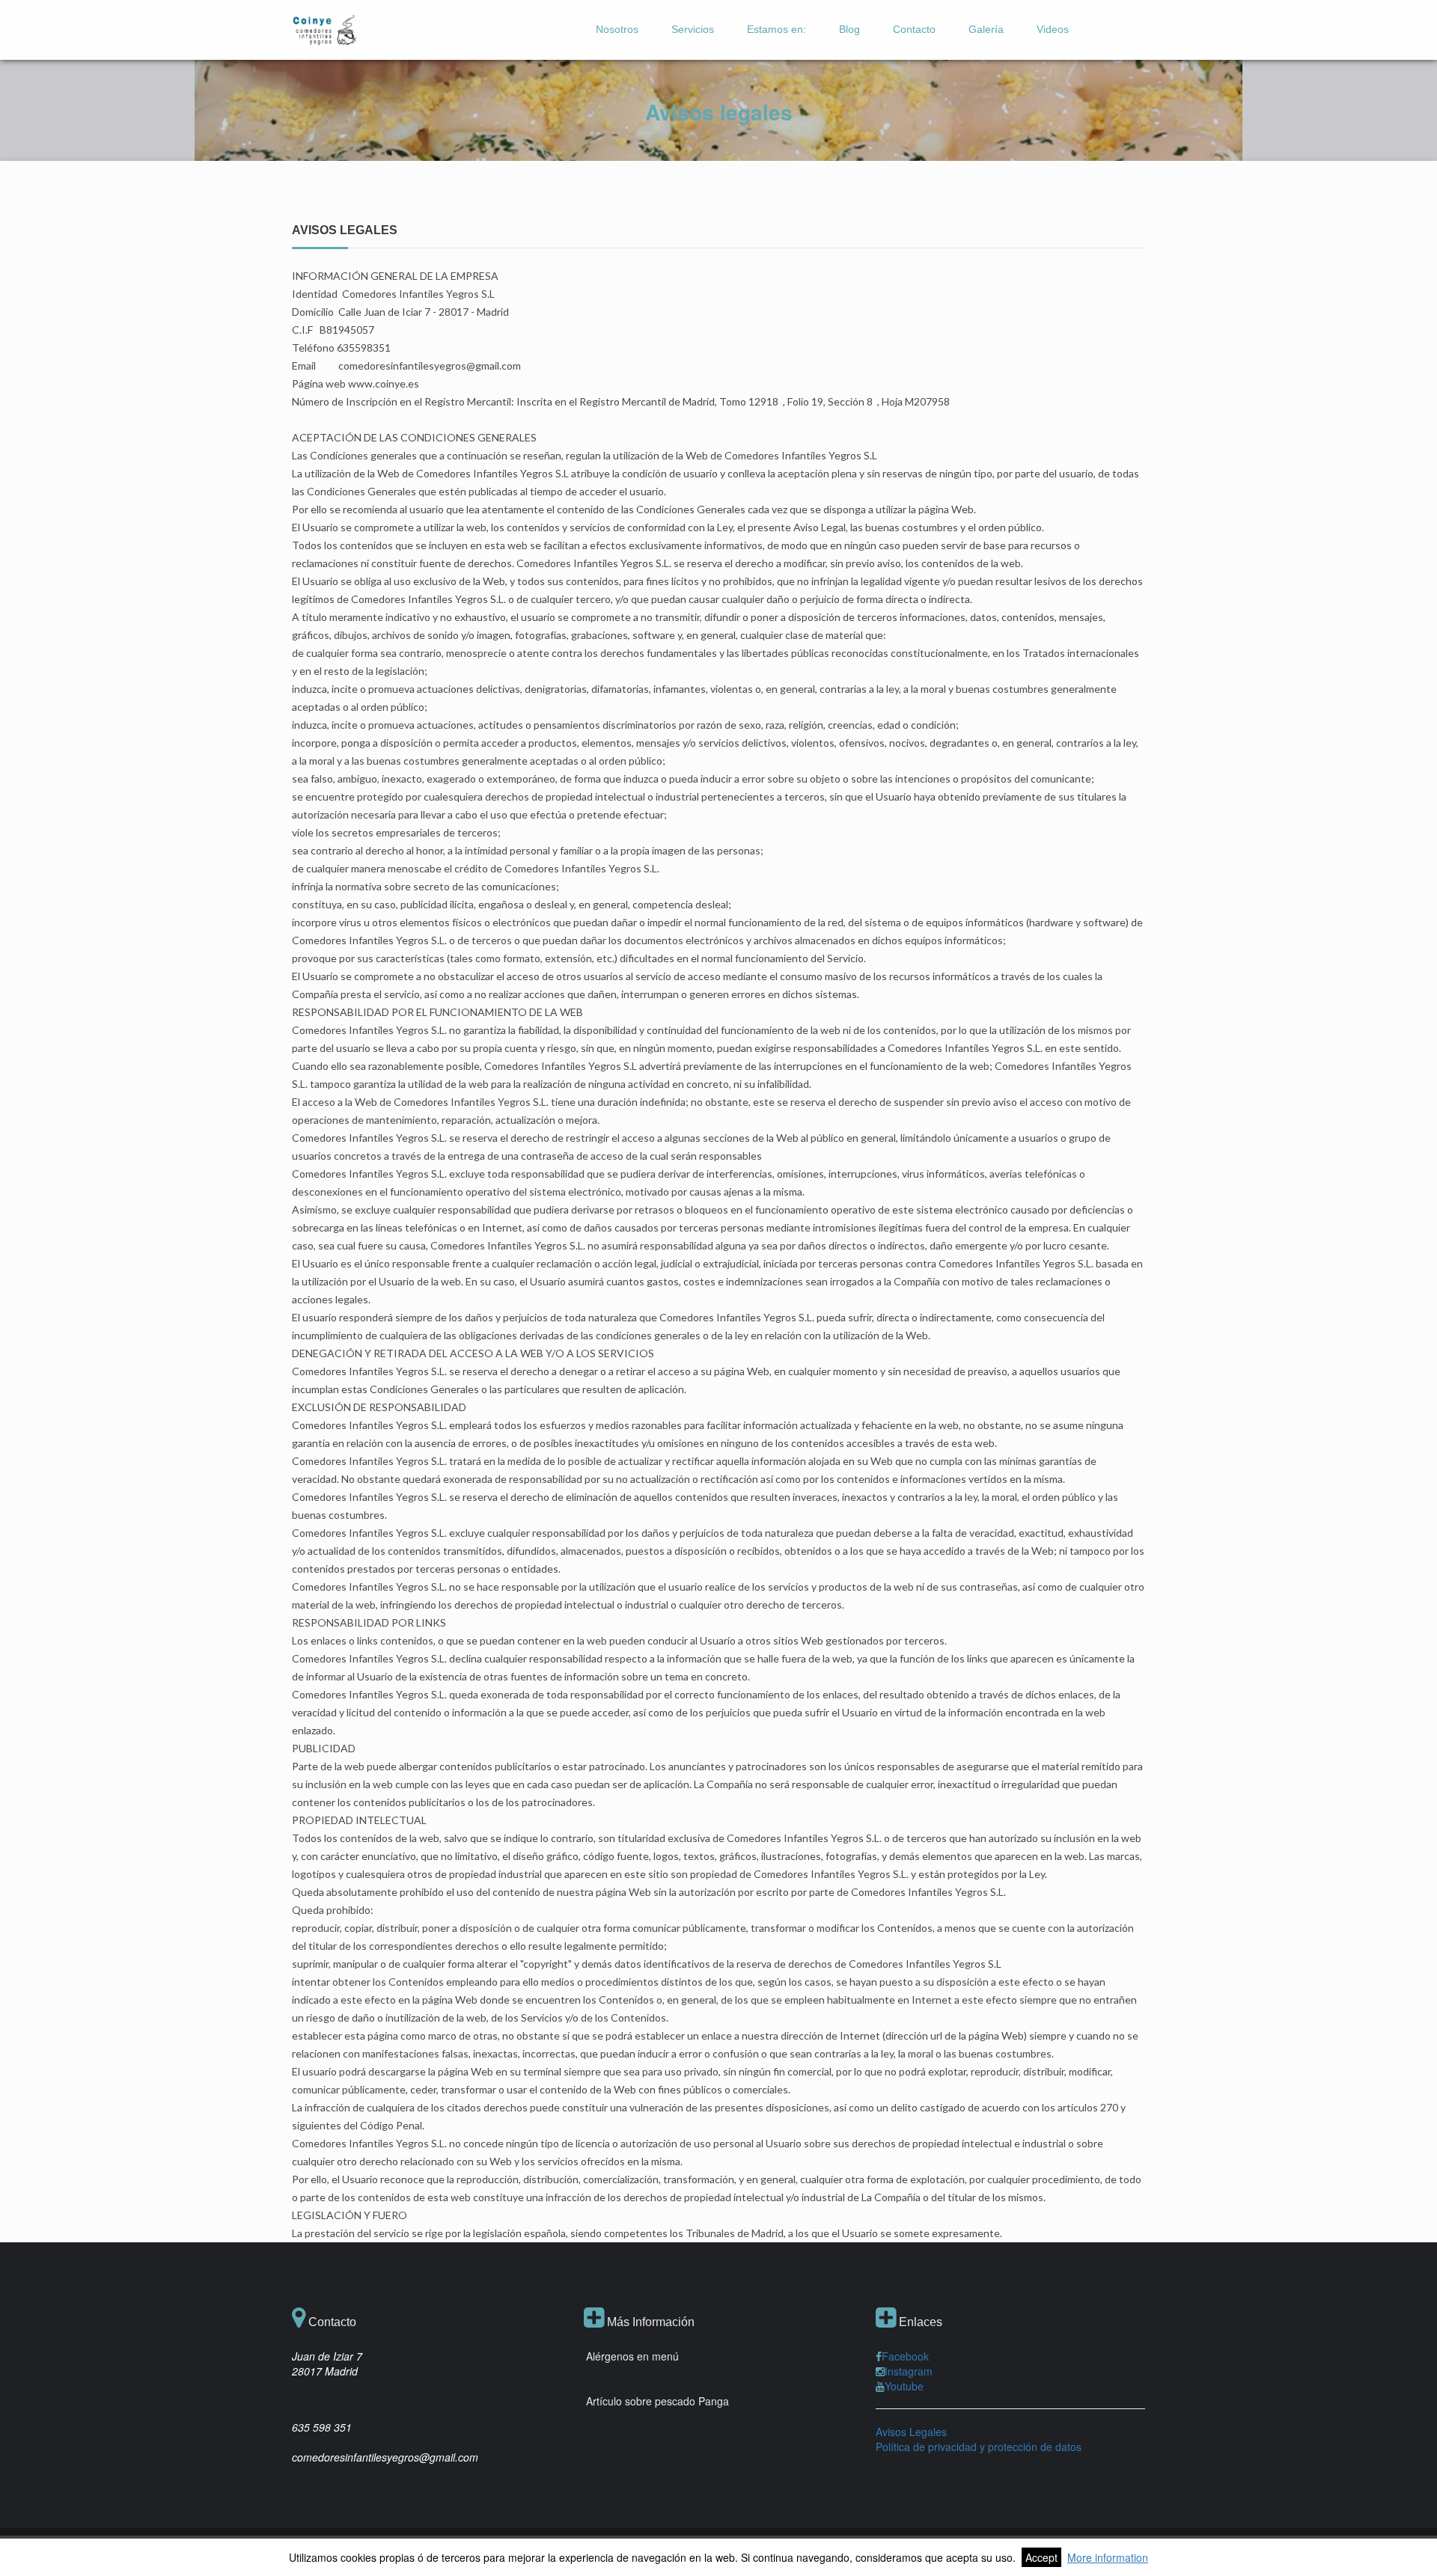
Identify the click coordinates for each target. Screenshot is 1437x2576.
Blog (849, 29)
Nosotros (617, 29)
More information (1108, 2557)
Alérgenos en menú (632, 2356)
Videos (1053, 29)
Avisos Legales (911, 2432)
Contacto (914, 29)
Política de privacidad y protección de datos (979, 2447)
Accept (1041, 2557)
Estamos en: (777, 29)
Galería (986, 29)
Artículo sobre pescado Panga (658, 2401)
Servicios (693, 29)
